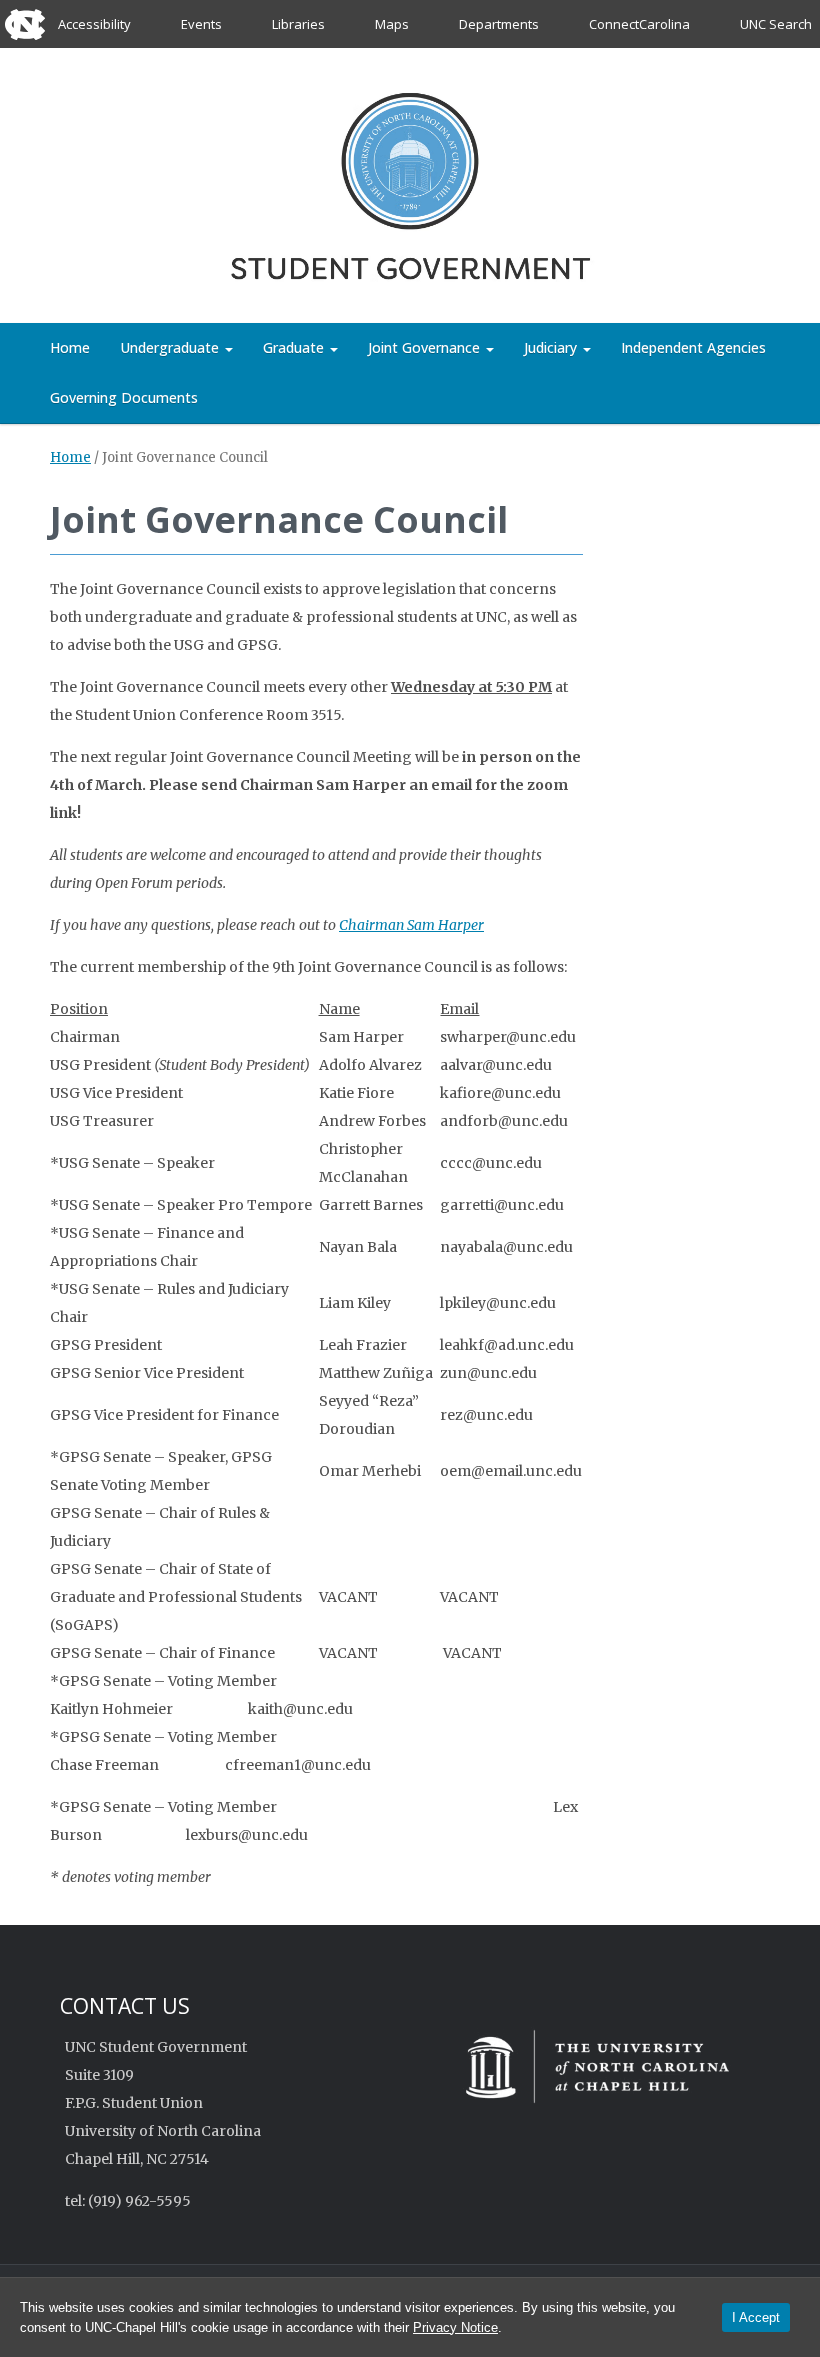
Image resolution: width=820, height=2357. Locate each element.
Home (70, 347)
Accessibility (94, 24)
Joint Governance (426, 347)
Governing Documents (124, 397)
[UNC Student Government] (410, 181)
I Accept (756, 2317)
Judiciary (552, 347)
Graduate (295, 347)
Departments (499, 24)
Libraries (298, 24)
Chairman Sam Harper (411, 925)
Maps (392, 24)
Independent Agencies (693, 347)
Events (201, 24)
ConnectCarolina (639, 24)
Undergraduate (171, 347)
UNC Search (776, 24)
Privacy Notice (455, 2327)
